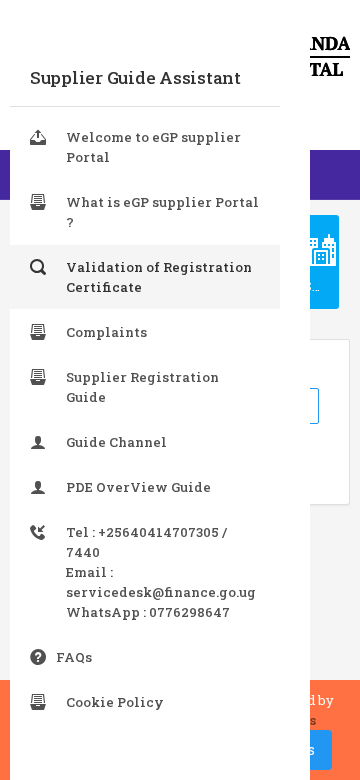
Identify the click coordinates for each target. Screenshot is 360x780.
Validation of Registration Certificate (159, 277)
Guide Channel (116, 442)
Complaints (106, 332)
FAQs (74, 657)
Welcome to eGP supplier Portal (153, 147)
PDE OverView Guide (138, 487)
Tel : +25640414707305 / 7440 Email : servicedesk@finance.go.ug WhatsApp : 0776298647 (161, 572)
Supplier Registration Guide (142, 387)
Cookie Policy (115, 702)
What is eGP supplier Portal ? (162, 212)
